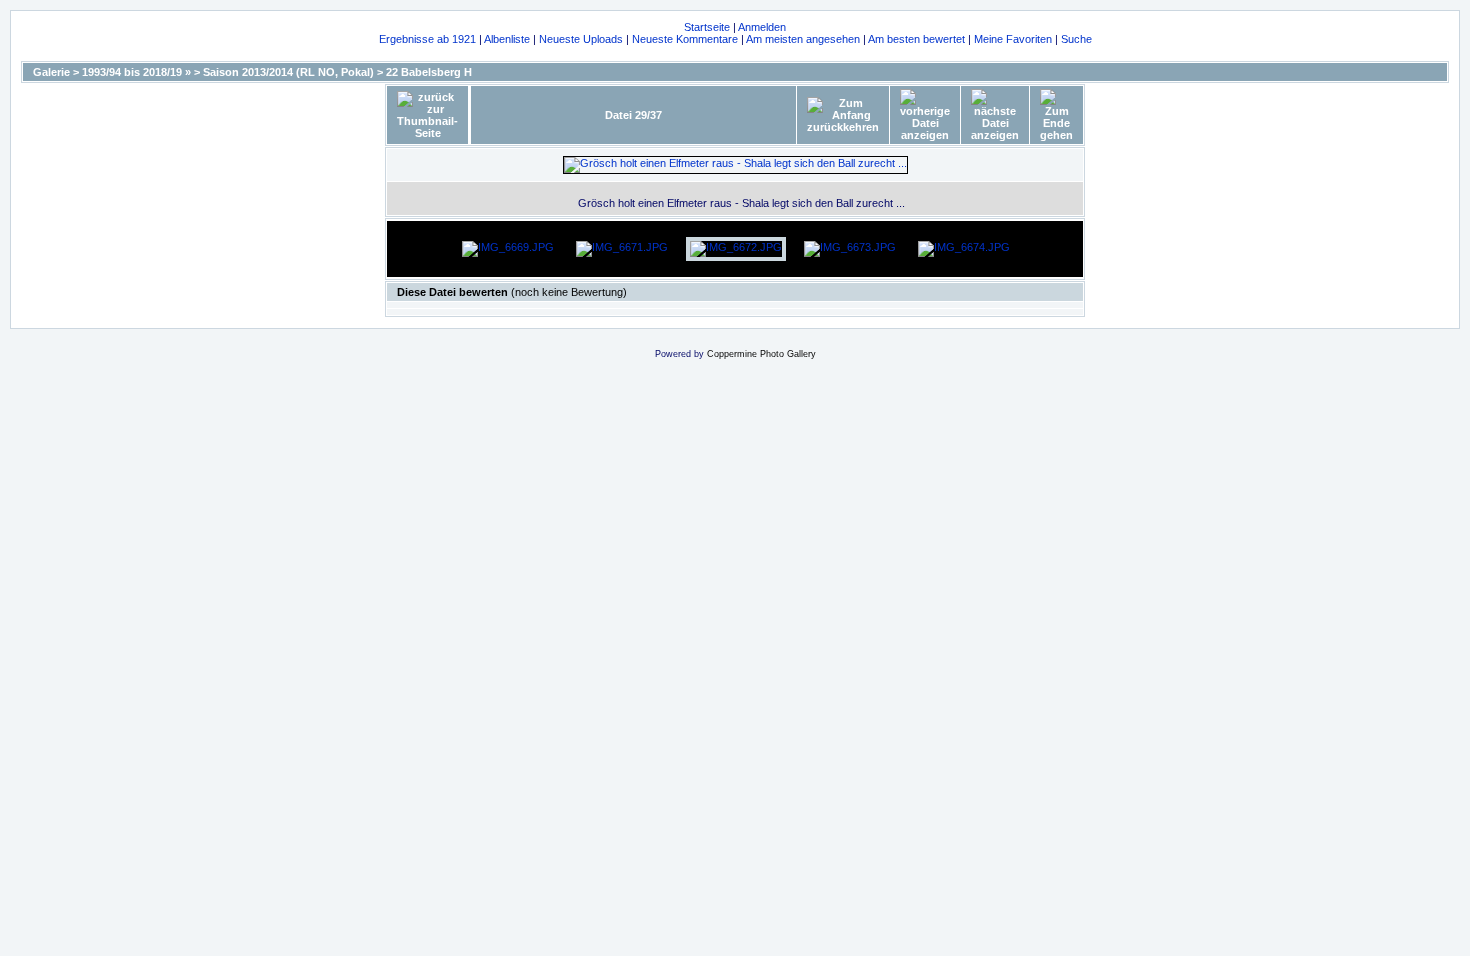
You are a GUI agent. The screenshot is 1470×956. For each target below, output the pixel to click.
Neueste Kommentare (685, 39)
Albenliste (507, 39)
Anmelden (762, 27)
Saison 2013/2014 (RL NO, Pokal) (288, 72)
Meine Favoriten (1013, 39)
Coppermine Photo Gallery (761, 354)
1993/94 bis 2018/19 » (136, 72)
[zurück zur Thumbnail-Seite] (427, 115)
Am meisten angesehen (803, 39)
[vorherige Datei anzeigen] (925, 115)
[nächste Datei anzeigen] (995, 115)
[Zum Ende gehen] (1056, 115)
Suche (1076, 39)
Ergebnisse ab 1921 (427, 39)
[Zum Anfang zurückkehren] (843, 115)
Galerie (51, 72)
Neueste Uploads (581, 39)
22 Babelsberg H (429, 72)
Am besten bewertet (916, 39)
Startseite (707, 27)
